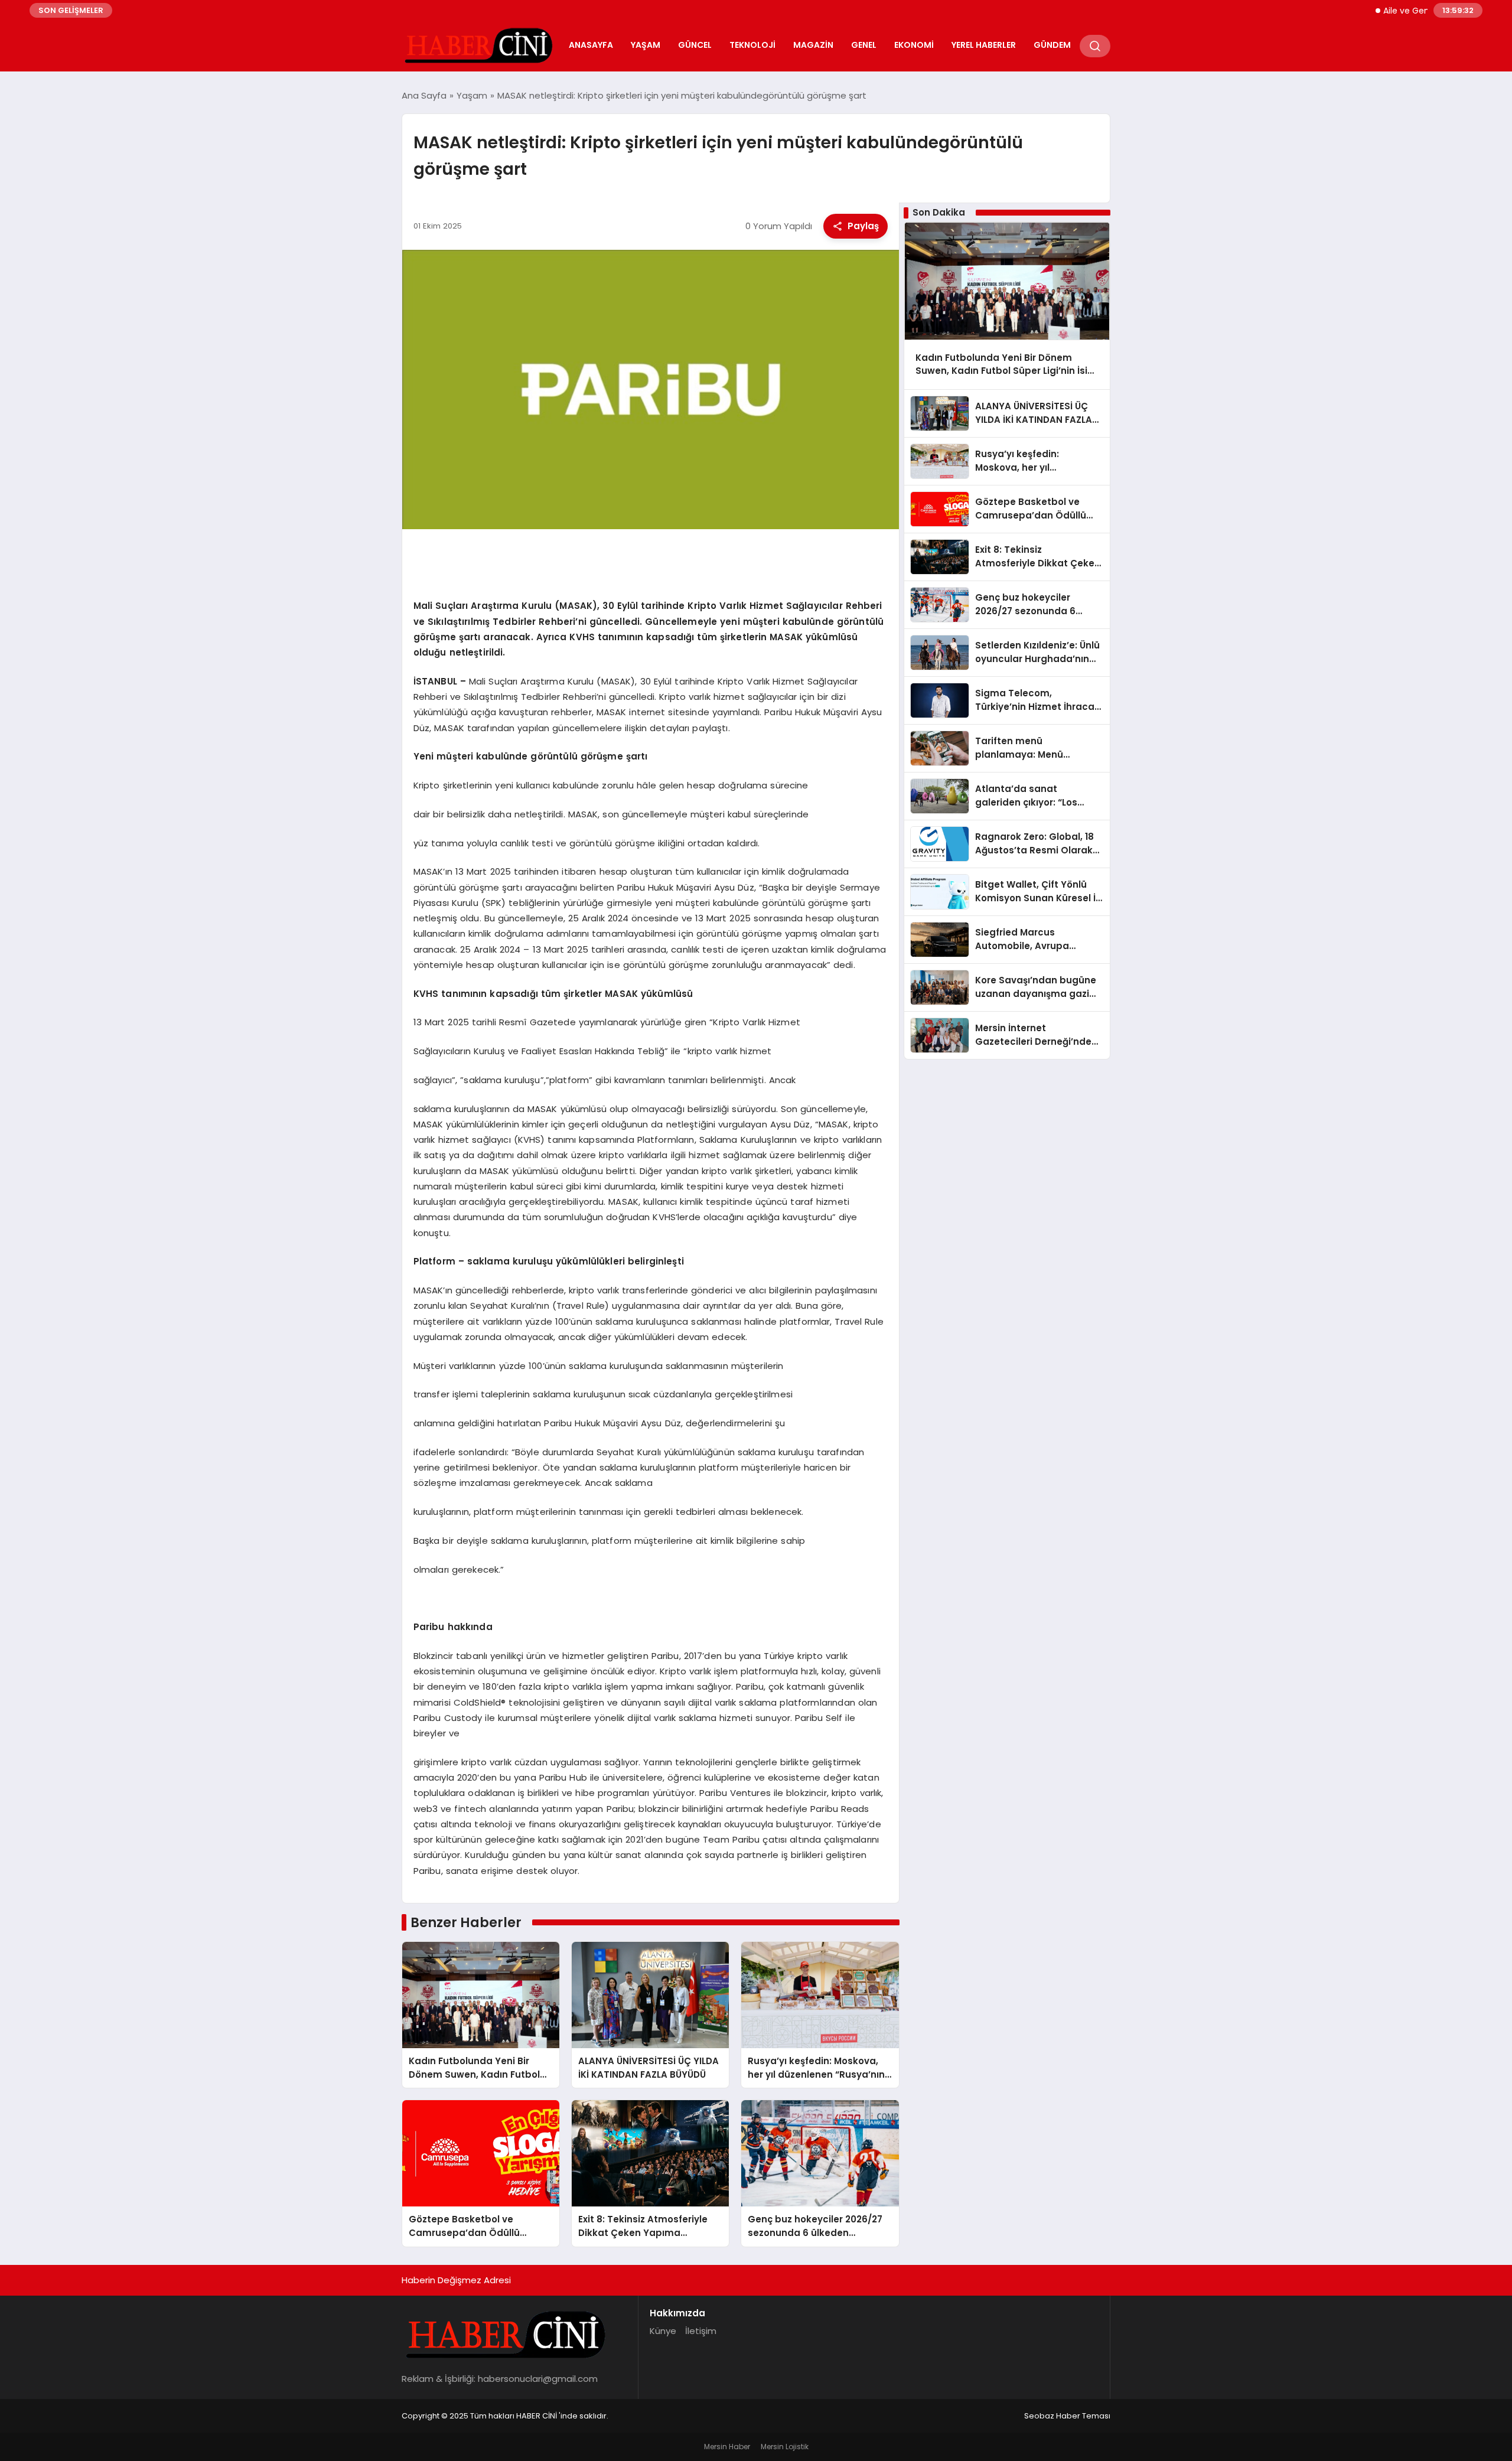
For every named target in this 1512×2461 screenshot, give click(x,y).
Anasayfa (591, 45)
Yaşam (646, 45)
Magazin (813, 45)
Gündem (1052, 45)
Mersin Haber (727, 2447)
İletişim (701, 2331)
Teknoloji (752, 45)
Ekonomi (914, 45)
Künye (663, 2331)
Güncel (695, 45)
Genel (864, 45)
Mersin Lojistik (785, 2447)
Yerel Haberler (984, 45)
